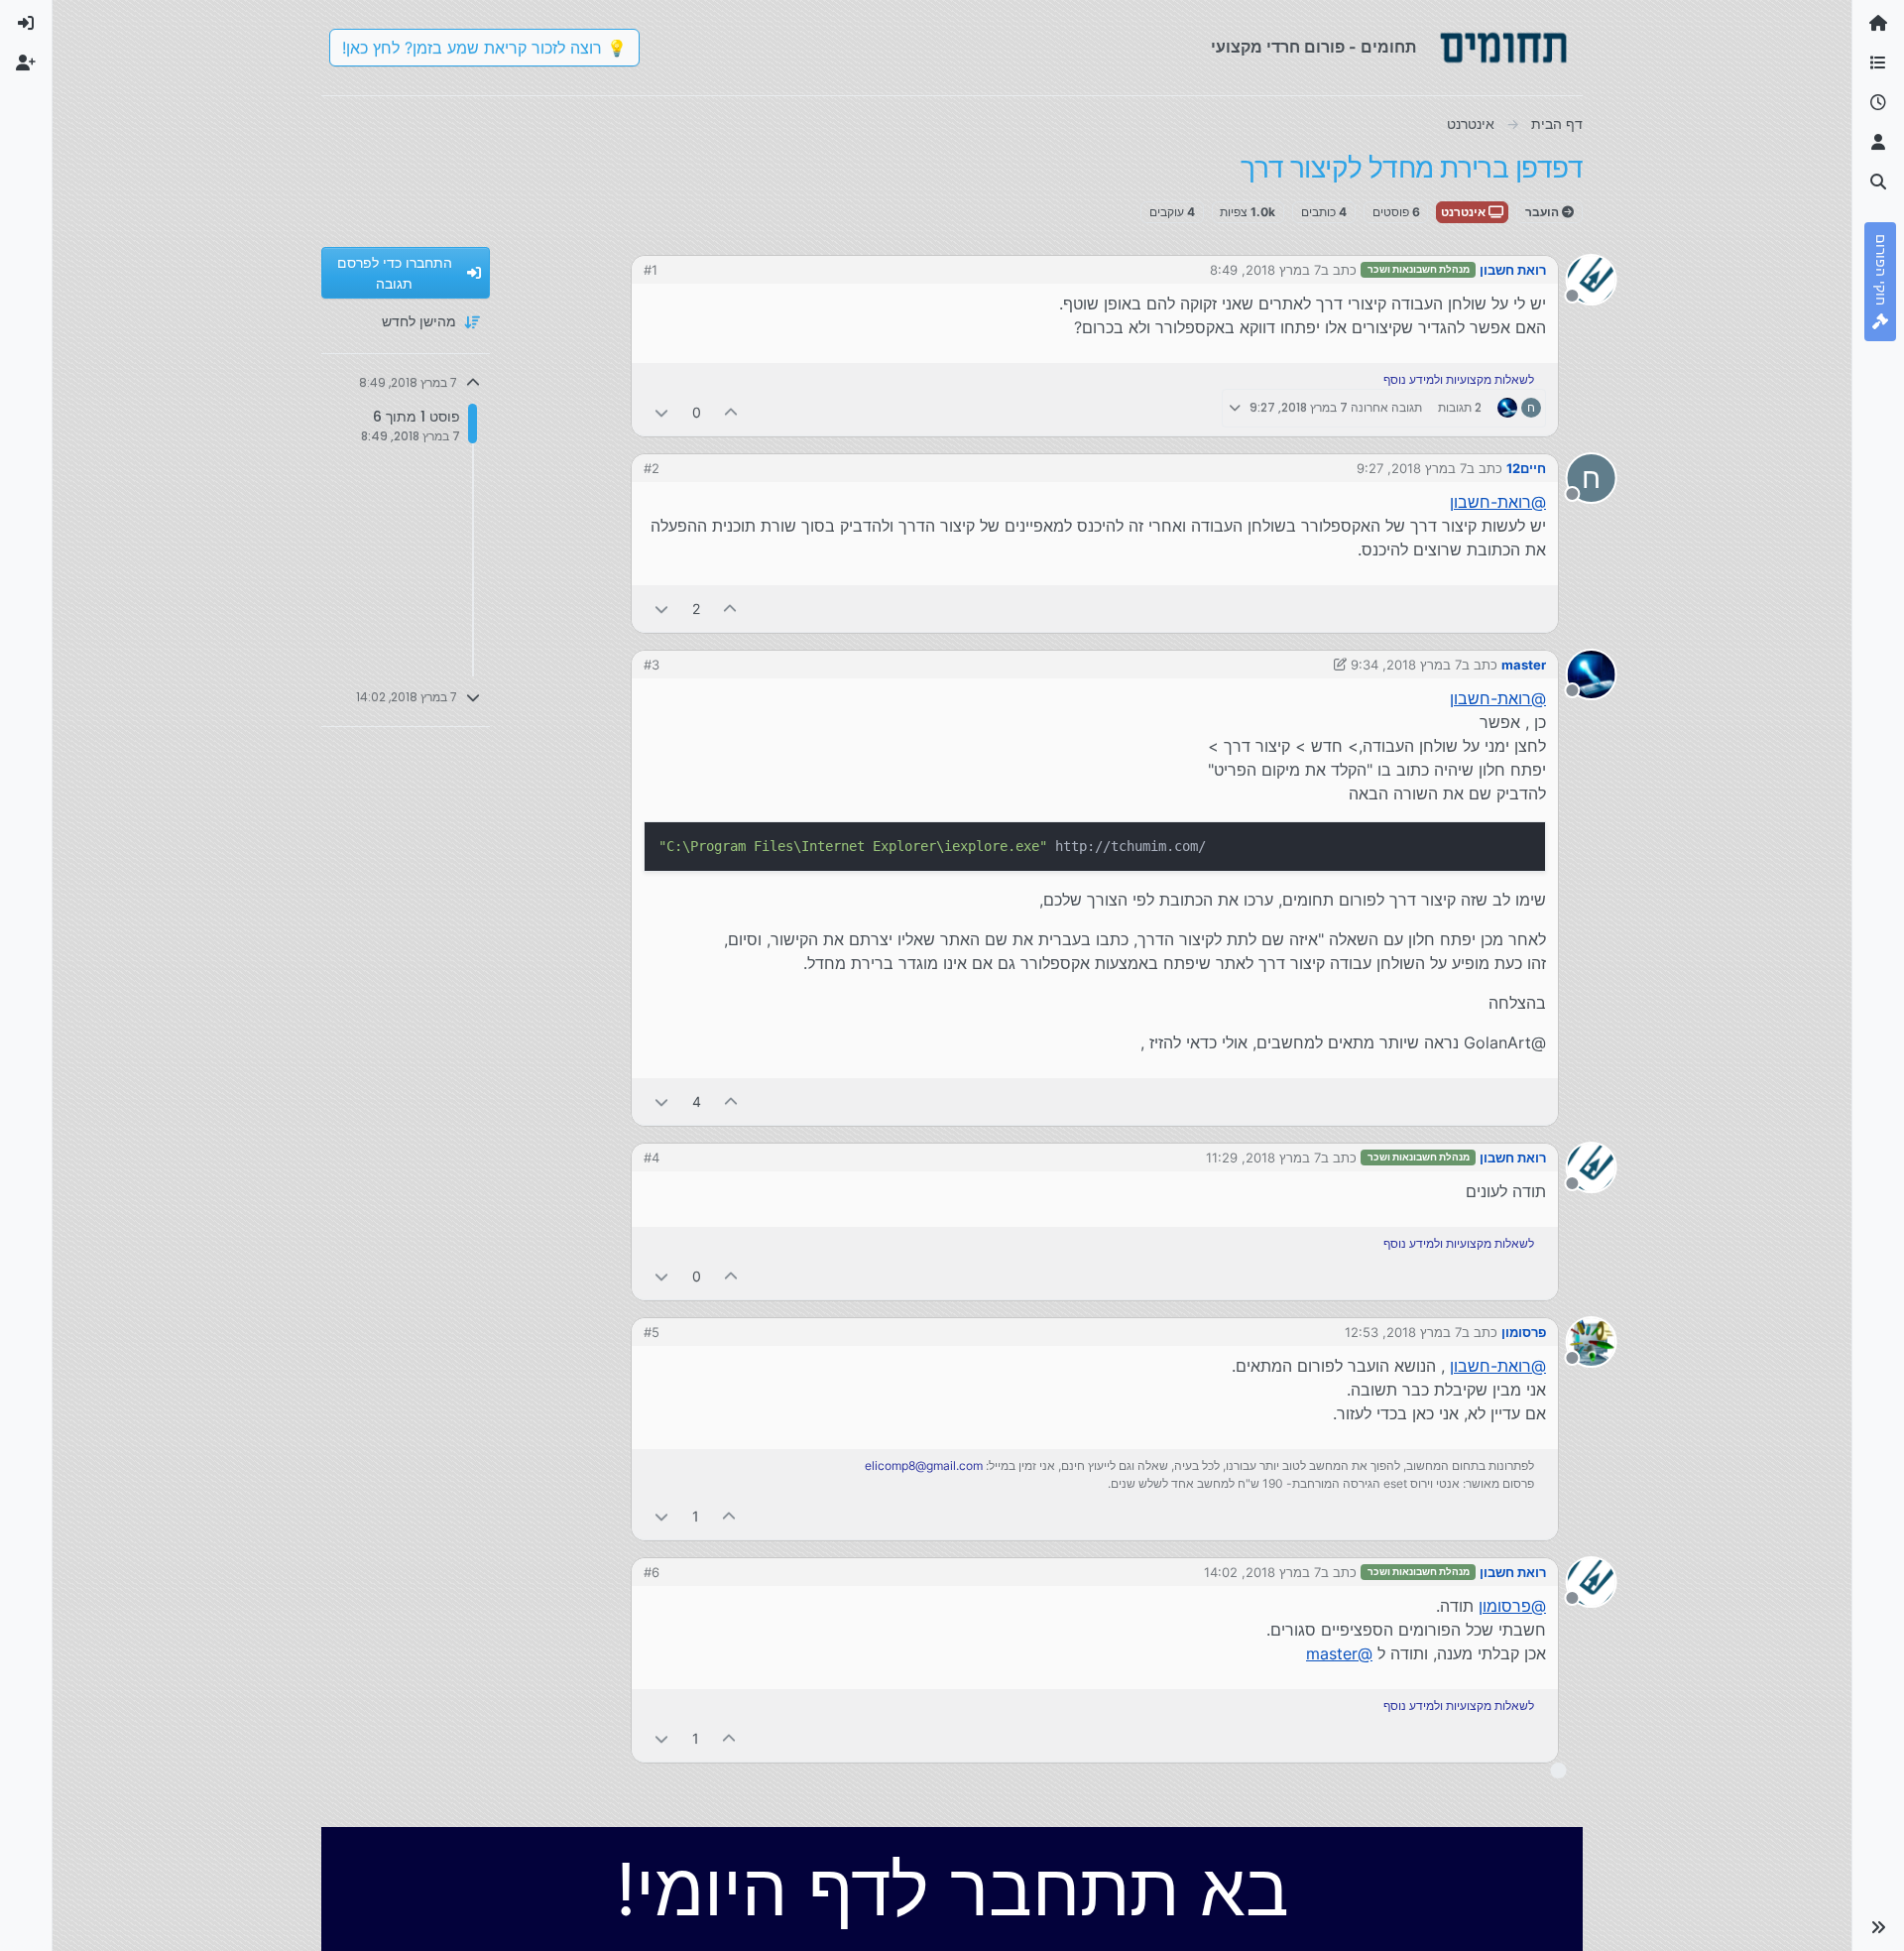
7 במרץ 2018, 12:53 (1403, 1332)
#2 (652, 468)
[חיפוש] (1878, 183)
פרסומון (1524, 1332)
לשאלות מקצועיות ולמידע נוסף (1459, 379)
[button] (1878, 1927)
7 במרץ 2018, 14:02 (1262, 1572)
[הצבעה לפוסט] (732, 412)
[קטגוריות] (1878, 63)
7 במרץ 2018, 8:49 (1265, 270)
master (1524, 665)
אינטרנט (1465, 212)
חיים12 (1526, 468)
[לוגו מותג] (1503, 48)
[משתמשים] (1878, 143)
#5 (652, 1332)
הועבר (1544, 212)
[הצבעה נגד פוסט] (661, 412)
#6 (652, 1572)
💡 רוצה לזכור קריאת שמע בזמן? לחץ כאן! (484, 48)
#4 (652, 1158)
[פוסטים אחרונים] (1878, 103)
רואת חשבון (1513, 270)
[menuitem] (26, 24)
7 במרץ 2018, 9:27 (1412, 468)
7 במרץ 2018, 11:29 (1263, 1158)
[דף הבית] (1878, 24)
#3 (652, 665)
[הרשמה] (26, 63)
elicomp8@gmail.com (924, 1465)
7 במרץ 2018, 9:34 (1406, 665)
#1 (651, 270)
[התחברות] (26, 24)
